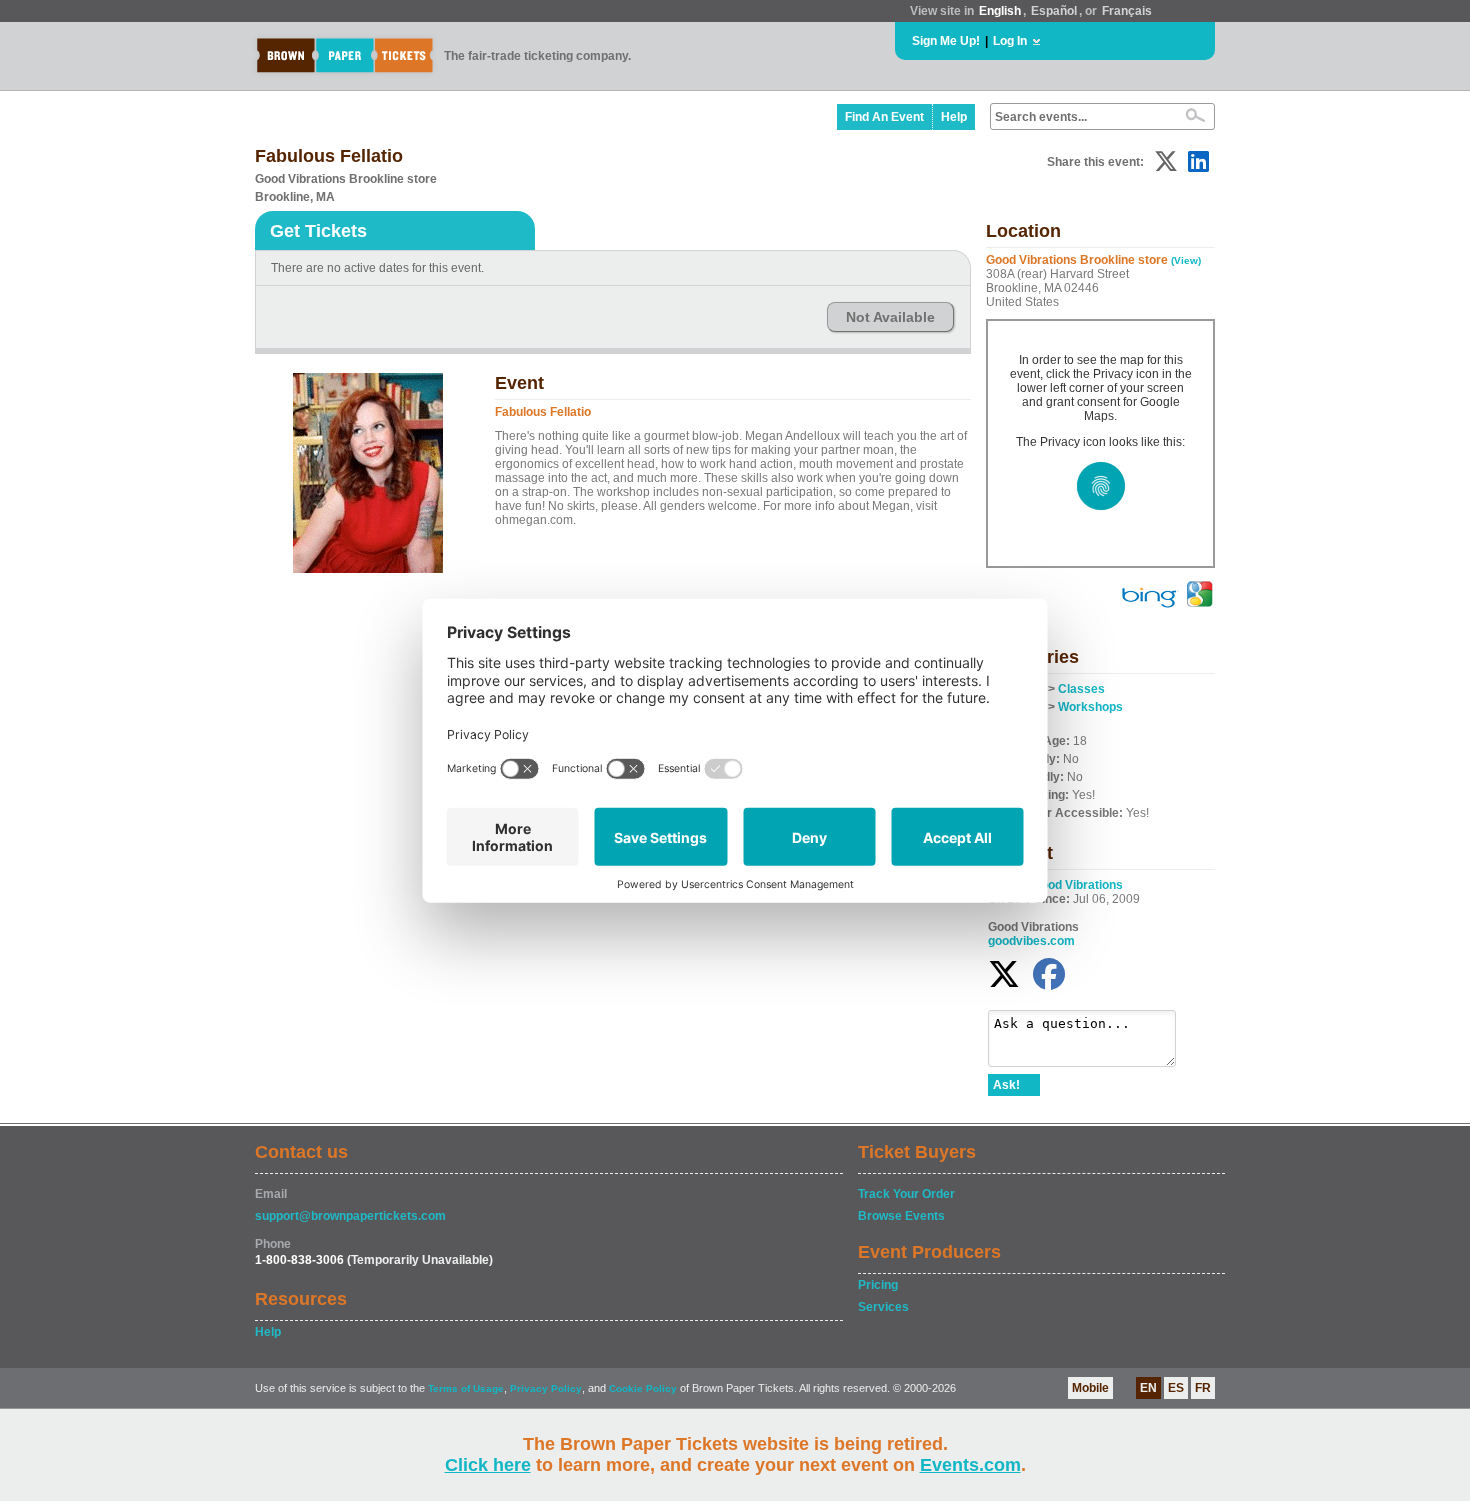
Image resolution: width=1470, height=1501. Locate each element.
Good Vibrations (1077, 885)
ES (1176, 1388)
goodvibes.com (1031, 941)
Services (883, 1307)
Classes (1081, 689)
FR (1203, 1388)
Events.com (970, 1465)
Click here (488, 1465)
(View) (1186, 260)
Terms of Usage (466, 1388)
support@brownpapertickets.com (350, 1216)
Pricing (878, 1285)
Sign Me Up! (946, 41)
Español (1054, 11)
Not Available (890, 317)
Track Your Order (906, 1194)
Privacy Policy (546, 1388)
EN (1148, 1388)
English (1000, 11)
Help (954, 117)
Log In (1010, 41)
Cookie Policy (643, 1388)
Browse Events (901, 1216)
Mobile (1090, 1388)
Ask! (1006, 1085)
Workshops (1090, 707)
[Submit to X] (1166, 161)
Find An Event (884, 117)
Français (1127, 11)
